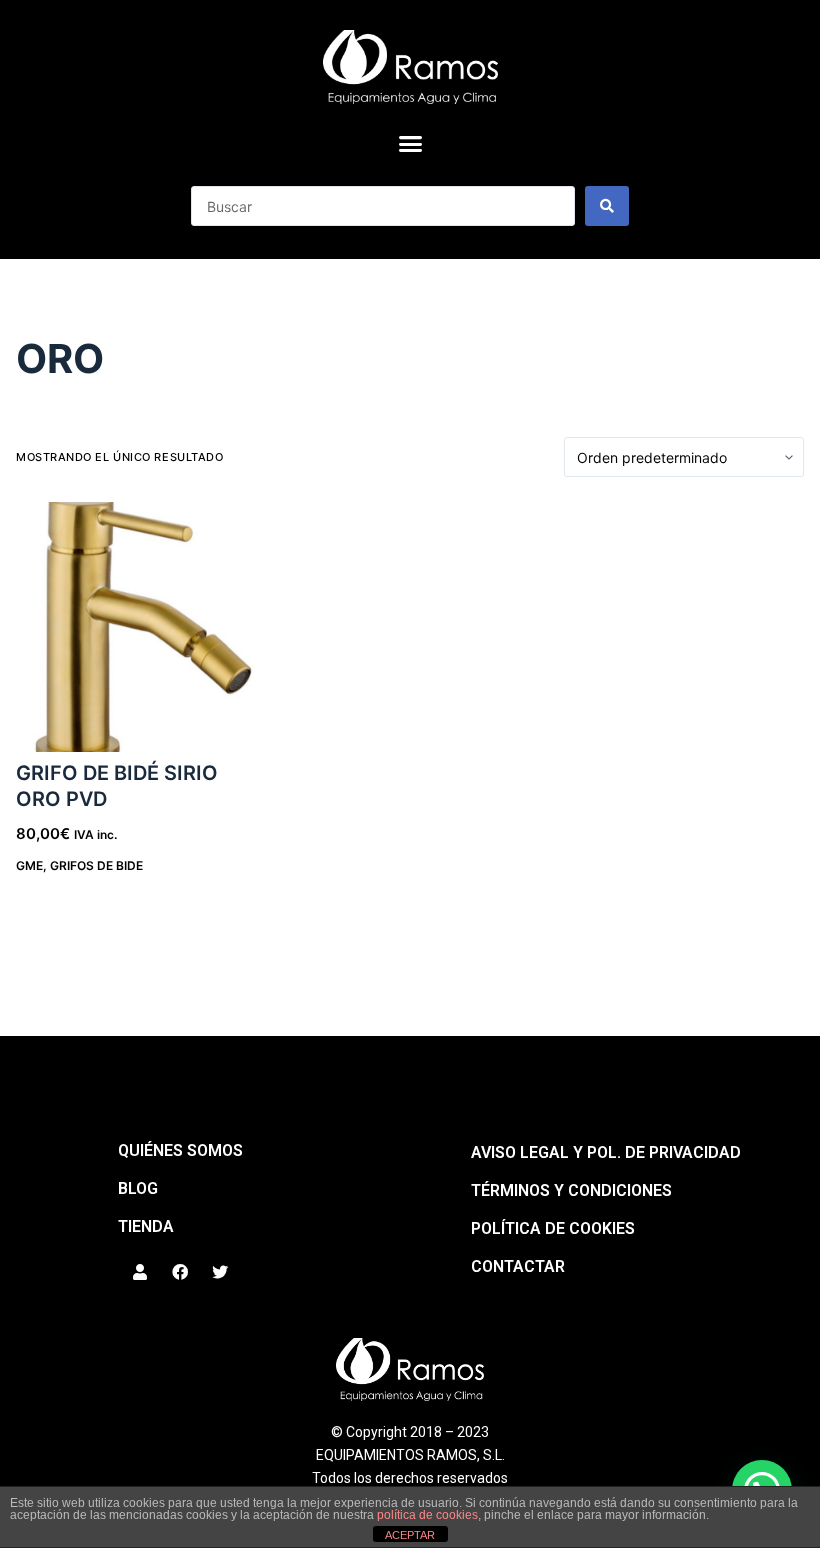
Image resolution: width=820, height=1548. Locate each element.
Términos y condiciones (571, 1190)
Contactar (518, 1266)
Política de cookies (553, 1228)
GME (29, 865)
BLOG (138, 1188)
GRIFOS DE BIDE (96, 865)
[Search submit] (607, 206)
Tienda (146, 1226)
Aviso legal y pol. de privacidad (606, 1152)
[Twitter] (220, 1272)
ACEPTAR (410, 1535)
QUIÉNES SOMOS (180, 1150)
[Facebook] (180, 1272)
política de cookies (427, 1515)
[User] (140, 1272)
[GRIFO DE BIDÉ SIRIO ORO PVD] (140, 626)
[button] (410, 144)
